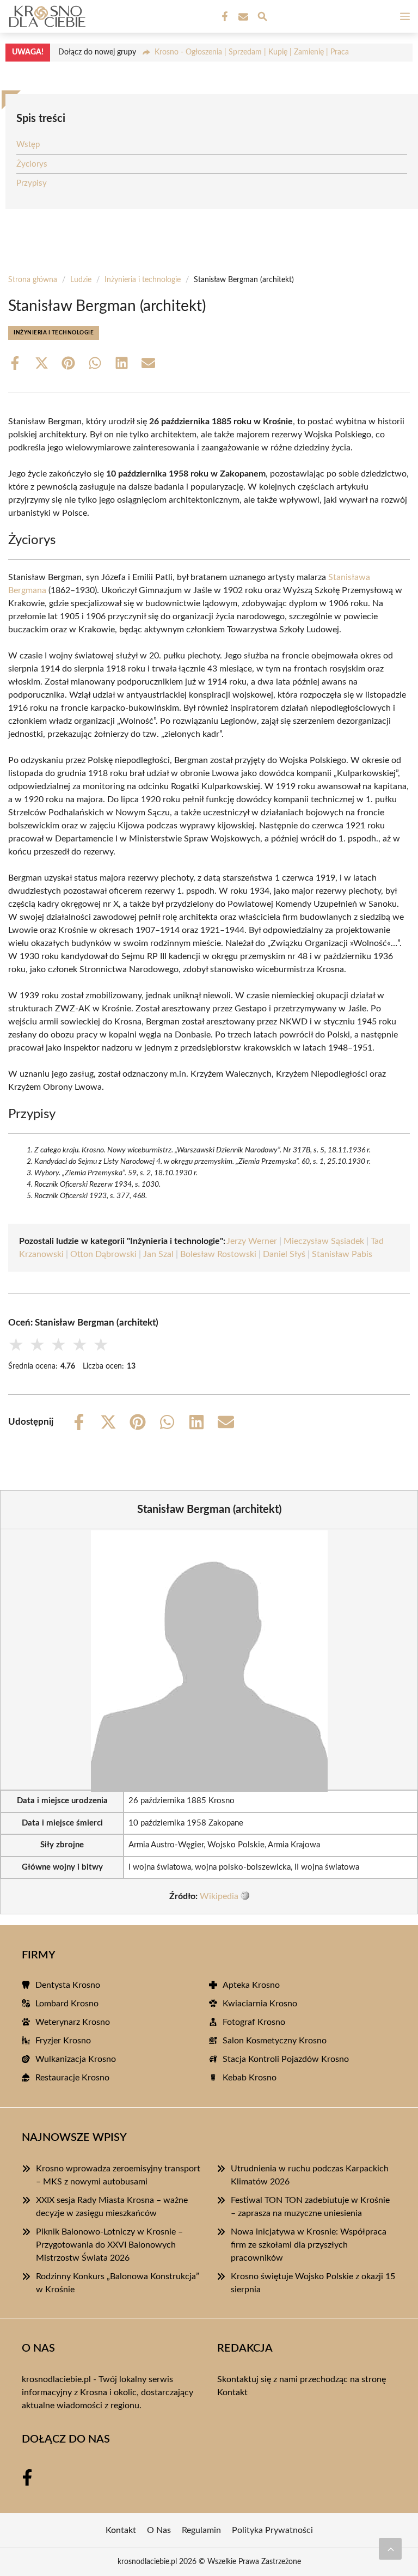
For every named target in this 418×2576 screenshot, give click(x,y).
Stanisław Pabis (342, 1254)
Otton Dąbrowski (103, 1254)
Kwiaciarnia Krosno (260, 2004)
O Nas (159, 2530)
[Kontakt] (242, 17)
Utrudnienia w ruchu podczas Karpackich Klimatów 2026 (310, 2175)
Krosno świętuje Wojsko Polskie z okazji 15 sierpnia (313, 2283)
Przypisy (32, 183)
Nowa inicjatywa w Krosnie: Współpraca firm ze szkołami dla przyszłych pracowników (309, 2245)
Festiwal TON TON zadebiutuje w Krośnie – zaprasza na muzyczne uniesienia (310, 2207)
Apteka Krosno (251, 1985)
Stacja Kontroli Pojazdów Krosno (286, 2059)
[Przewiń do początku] (390, 2549)
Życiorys (32, 164)
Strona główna (33, 280)
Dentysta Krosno (68, 1985)
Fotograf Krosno (254, 2022)
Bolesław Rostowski (218, 1254)
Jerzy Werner (252, 1241)
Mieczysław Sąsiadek (324, 1241)
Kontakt (232, 2392)
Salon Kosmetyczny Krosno (275, 2041)
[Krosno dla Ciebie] (46, 16)
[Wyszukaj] (262, 18)
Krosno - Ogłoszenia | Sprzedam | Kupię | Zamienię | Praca (252, 52)
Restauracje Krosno (72, 2078)
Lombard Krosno (67, 2004)
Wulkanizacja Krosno (76, 2059)
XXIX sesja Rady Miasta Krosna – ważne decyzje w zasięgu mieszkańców (112, 2207)
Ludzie (81, 280)
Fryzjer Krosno (63, 2041)
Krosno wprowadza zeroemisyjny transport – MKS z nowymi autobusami (118, 2175)
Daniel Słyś (284, 1254)
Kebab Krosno (250, 2078)
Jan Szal (158, 1254)
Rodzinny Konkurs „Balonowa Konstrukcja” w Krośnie (118, 2283)
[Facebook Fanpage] (224, 17)
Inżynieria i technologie (143, 280)
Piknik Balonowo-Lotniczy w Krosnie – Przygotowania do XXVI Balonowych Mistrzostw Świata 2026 (109, 2245)
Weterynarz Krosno (73, 2022)
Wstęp (28, 145)
